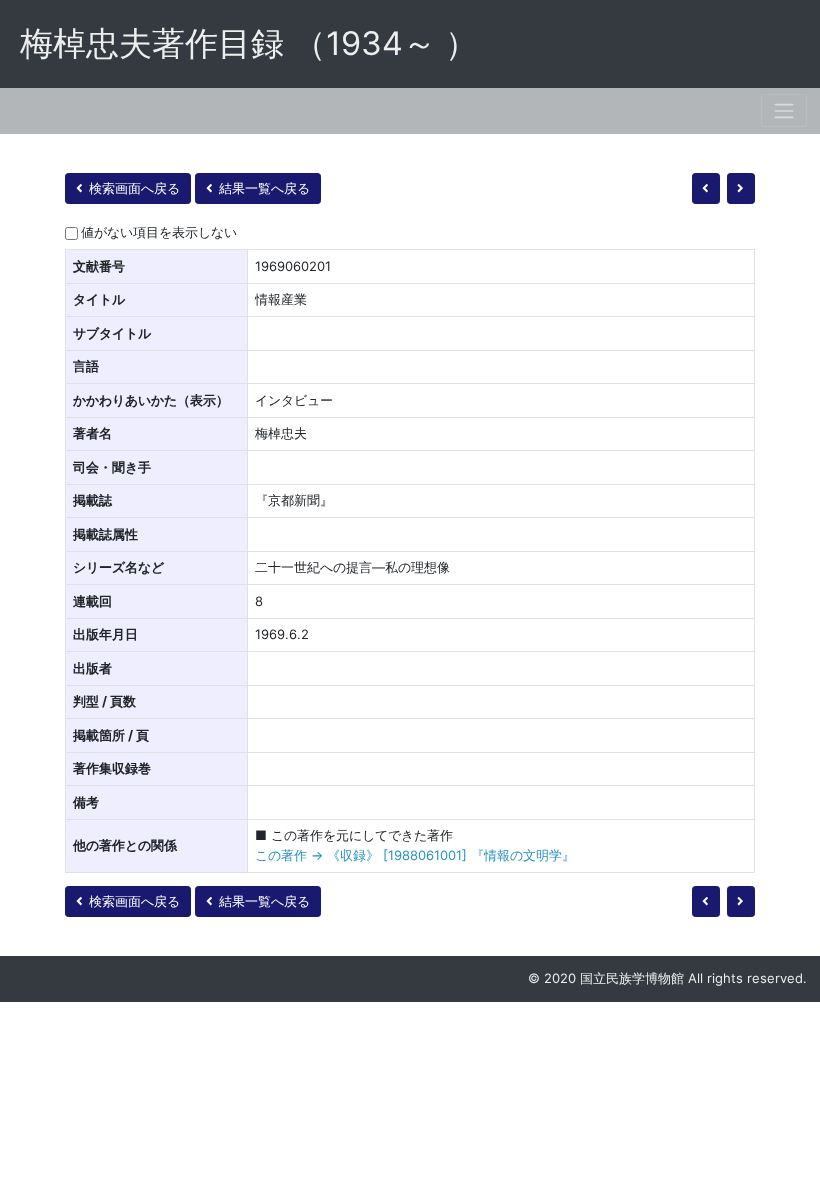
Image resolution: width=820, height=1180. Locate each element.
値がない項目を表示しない (159, 232)
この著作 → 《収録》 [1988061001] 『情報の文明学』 (415, 855)
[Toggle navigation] (784, 110)
